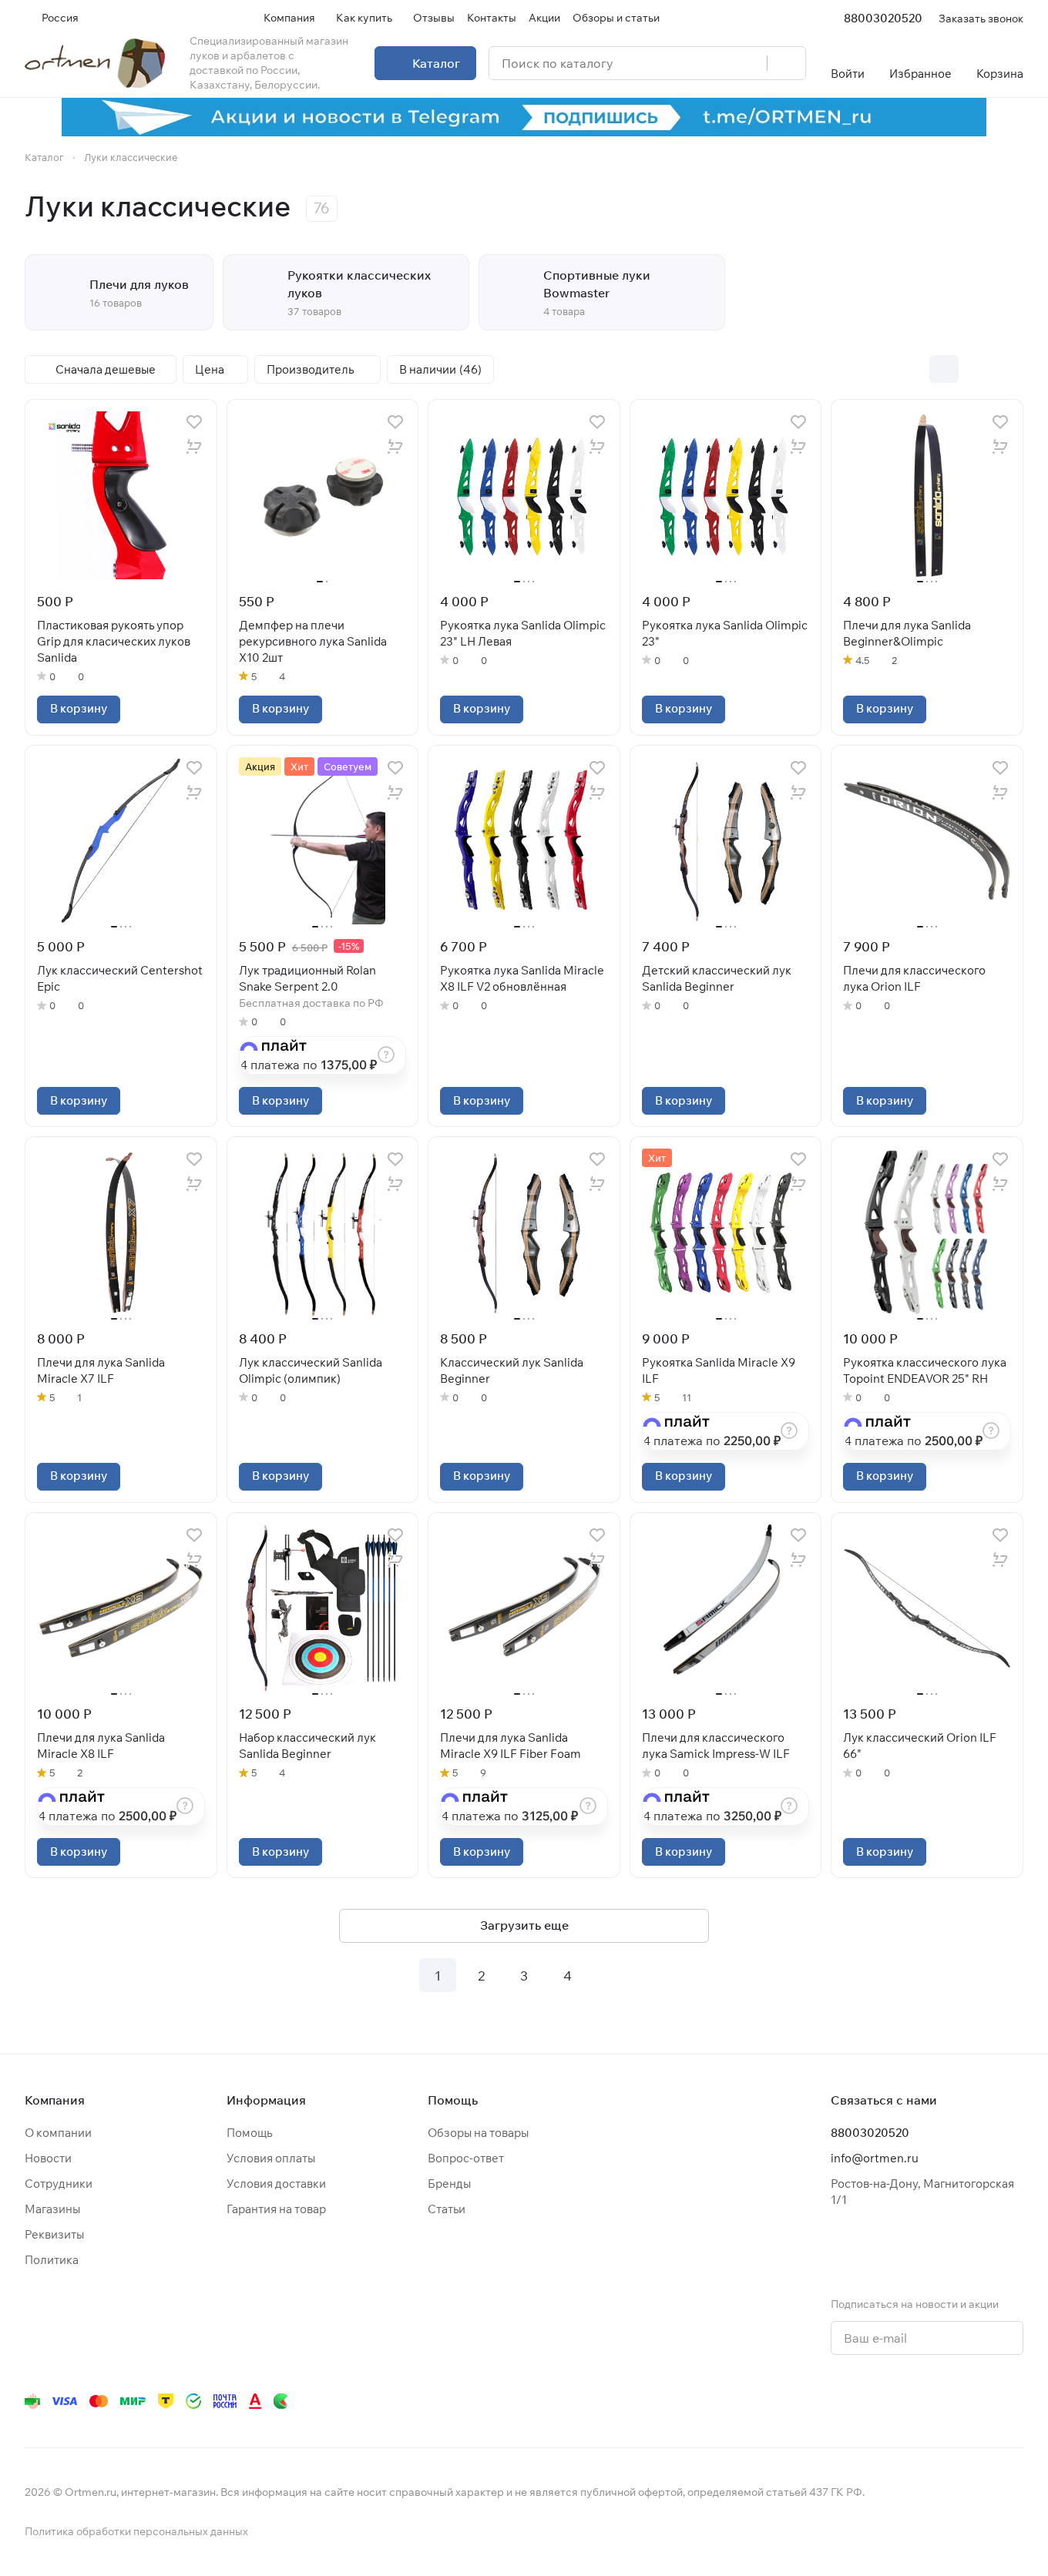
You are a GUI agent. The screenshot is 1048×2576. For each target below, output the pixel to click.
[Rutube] (952, 2401)
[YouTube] (860, 2401)
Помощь (249, 2133)
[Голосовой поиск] (750, 63)
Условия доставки (276, 2184)
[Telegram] (829, 2401)
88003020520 (883, 18)
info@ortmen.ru (875, 2158)
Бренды (449, 2184)
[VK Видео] (983, 2401)
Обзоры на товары (478, 2133)
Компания (55, 2100)
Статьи (447, 2209)
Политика (52, 2260)
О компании (58, 2133)
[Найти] (786, 63)
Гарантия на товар (276, 2209)
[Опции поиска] (716, 63)
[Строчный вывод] (976, 369)
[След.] (610, 1975)
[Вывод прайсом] (1009, 369)
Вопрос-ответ (466, 2158)
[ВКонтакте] (798, 2401)
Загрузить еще (524, 1925)
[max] (1014, 2401)
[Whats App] (891, 2401)
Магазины (52, 2209)
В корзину (79, 708)
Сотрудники (59, 2184)
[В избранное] (194, 422)
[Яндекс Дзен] (922, 2401)
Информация (266, 2100)
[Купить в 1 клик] (194, 447)
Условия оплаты (271, 2158)
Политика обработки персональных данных (136, 2531)
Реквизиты (54, 2234)
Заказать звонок (981, 18)
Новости (48, 2158)
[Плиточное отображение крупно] (912, 369)
